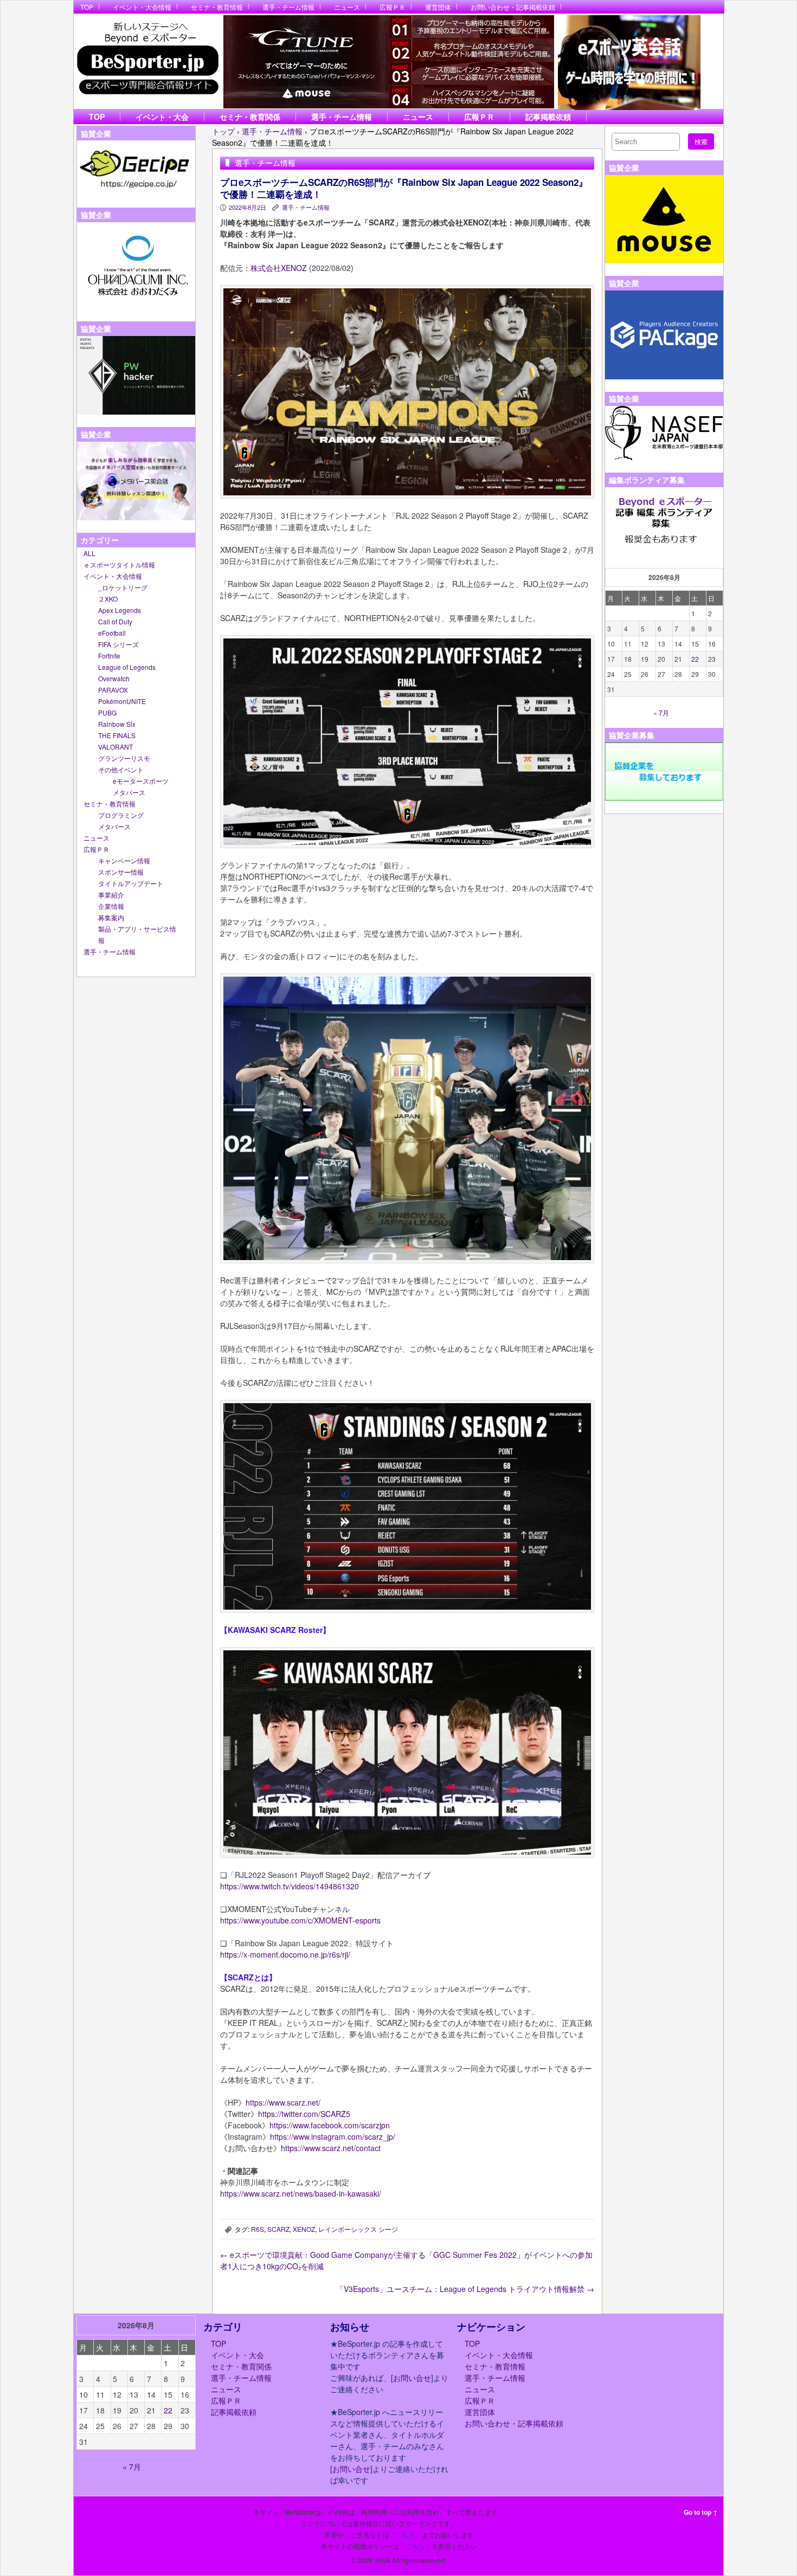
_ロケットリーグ (123, 587)
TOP (87, 7)
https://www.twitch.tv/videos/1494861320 (290, 1886)
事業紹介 (111, 895)
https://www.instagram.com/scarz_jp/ (333, 2136)
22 (695, 659)
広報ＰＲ (393, 7)
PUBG (107, 712)
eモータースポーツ (141, 781)
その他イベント (121, 769)
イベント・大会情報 (142, 7)
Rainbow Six (117, 724)
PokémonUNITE (122, 701)
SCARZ (278, 2229)
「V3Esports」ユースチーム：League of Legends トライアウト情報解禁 (465, 2289)
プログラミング (121, 815)
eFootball (112, 633)
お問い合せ (412, 2378)
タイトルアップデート (131, 883)
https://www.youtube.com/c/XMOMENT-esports (300, 1920)
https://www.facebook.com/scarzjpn (330, 2125)
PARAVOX (113, 690)
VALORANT (115, 747)
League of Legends (127, 667)
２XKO (108, 599)
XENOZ (304, 2229)
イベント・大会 (162, 117)
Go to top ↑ (701, 2512)
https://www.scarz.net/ (283, 2102)
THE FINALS (117, 735)
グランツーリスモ (124, 758)
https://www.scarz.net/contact (331, 2148)
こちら (406, 2535)
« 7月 (661, 712)
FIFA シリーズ (118, 644)
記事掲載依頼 (548, 117)
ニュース (347, 7)
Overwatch (114, 678)
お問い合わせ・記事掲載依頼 (513, 7)
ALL (89, 553)
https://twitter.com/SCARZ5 (304, 2114)
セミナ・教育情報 (217, 7)
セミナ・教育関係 (250, 117)
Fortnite (109, 656)
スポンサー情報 (121, 872)
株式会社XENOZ (279, 268)
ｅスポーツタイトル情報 (119, 564)
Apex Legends (120, 610)
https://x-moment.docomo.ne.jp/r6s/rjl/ (285, 1954)
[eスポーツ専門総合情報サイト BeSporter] (147, 62)
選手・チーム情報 (288, 7)
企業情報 (111, 906)
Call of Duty (115, 621)
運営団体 (438, 7)
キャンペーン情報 (124, 860)
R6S (258, 2229)
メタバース (129, 792)
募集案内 (111, 917)
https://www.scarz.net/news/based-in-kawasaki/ (301, 2193)
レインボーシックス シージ (358, 2229)
